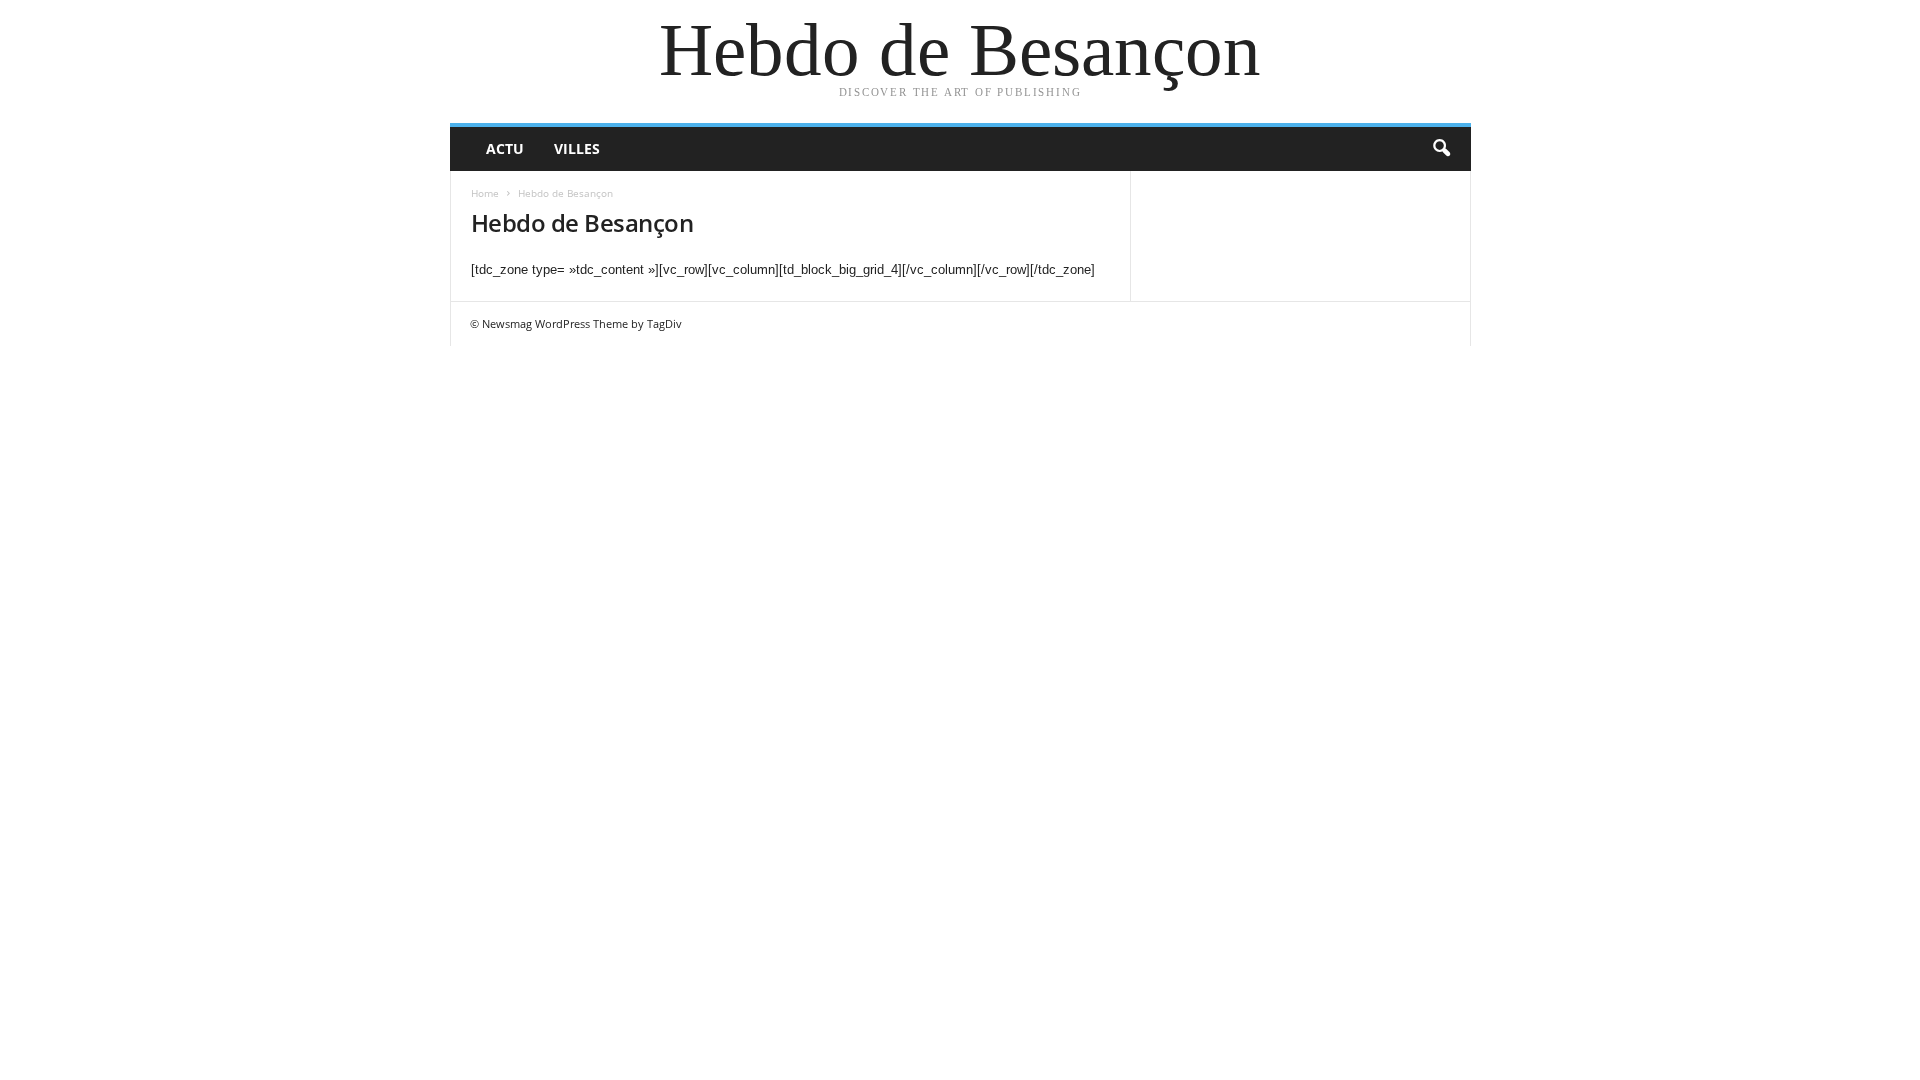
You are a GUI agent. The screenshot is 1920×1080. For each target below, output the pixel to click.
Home (485, 193)
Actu (505, 148)
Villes (577, 148)
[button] (1441, 149)
